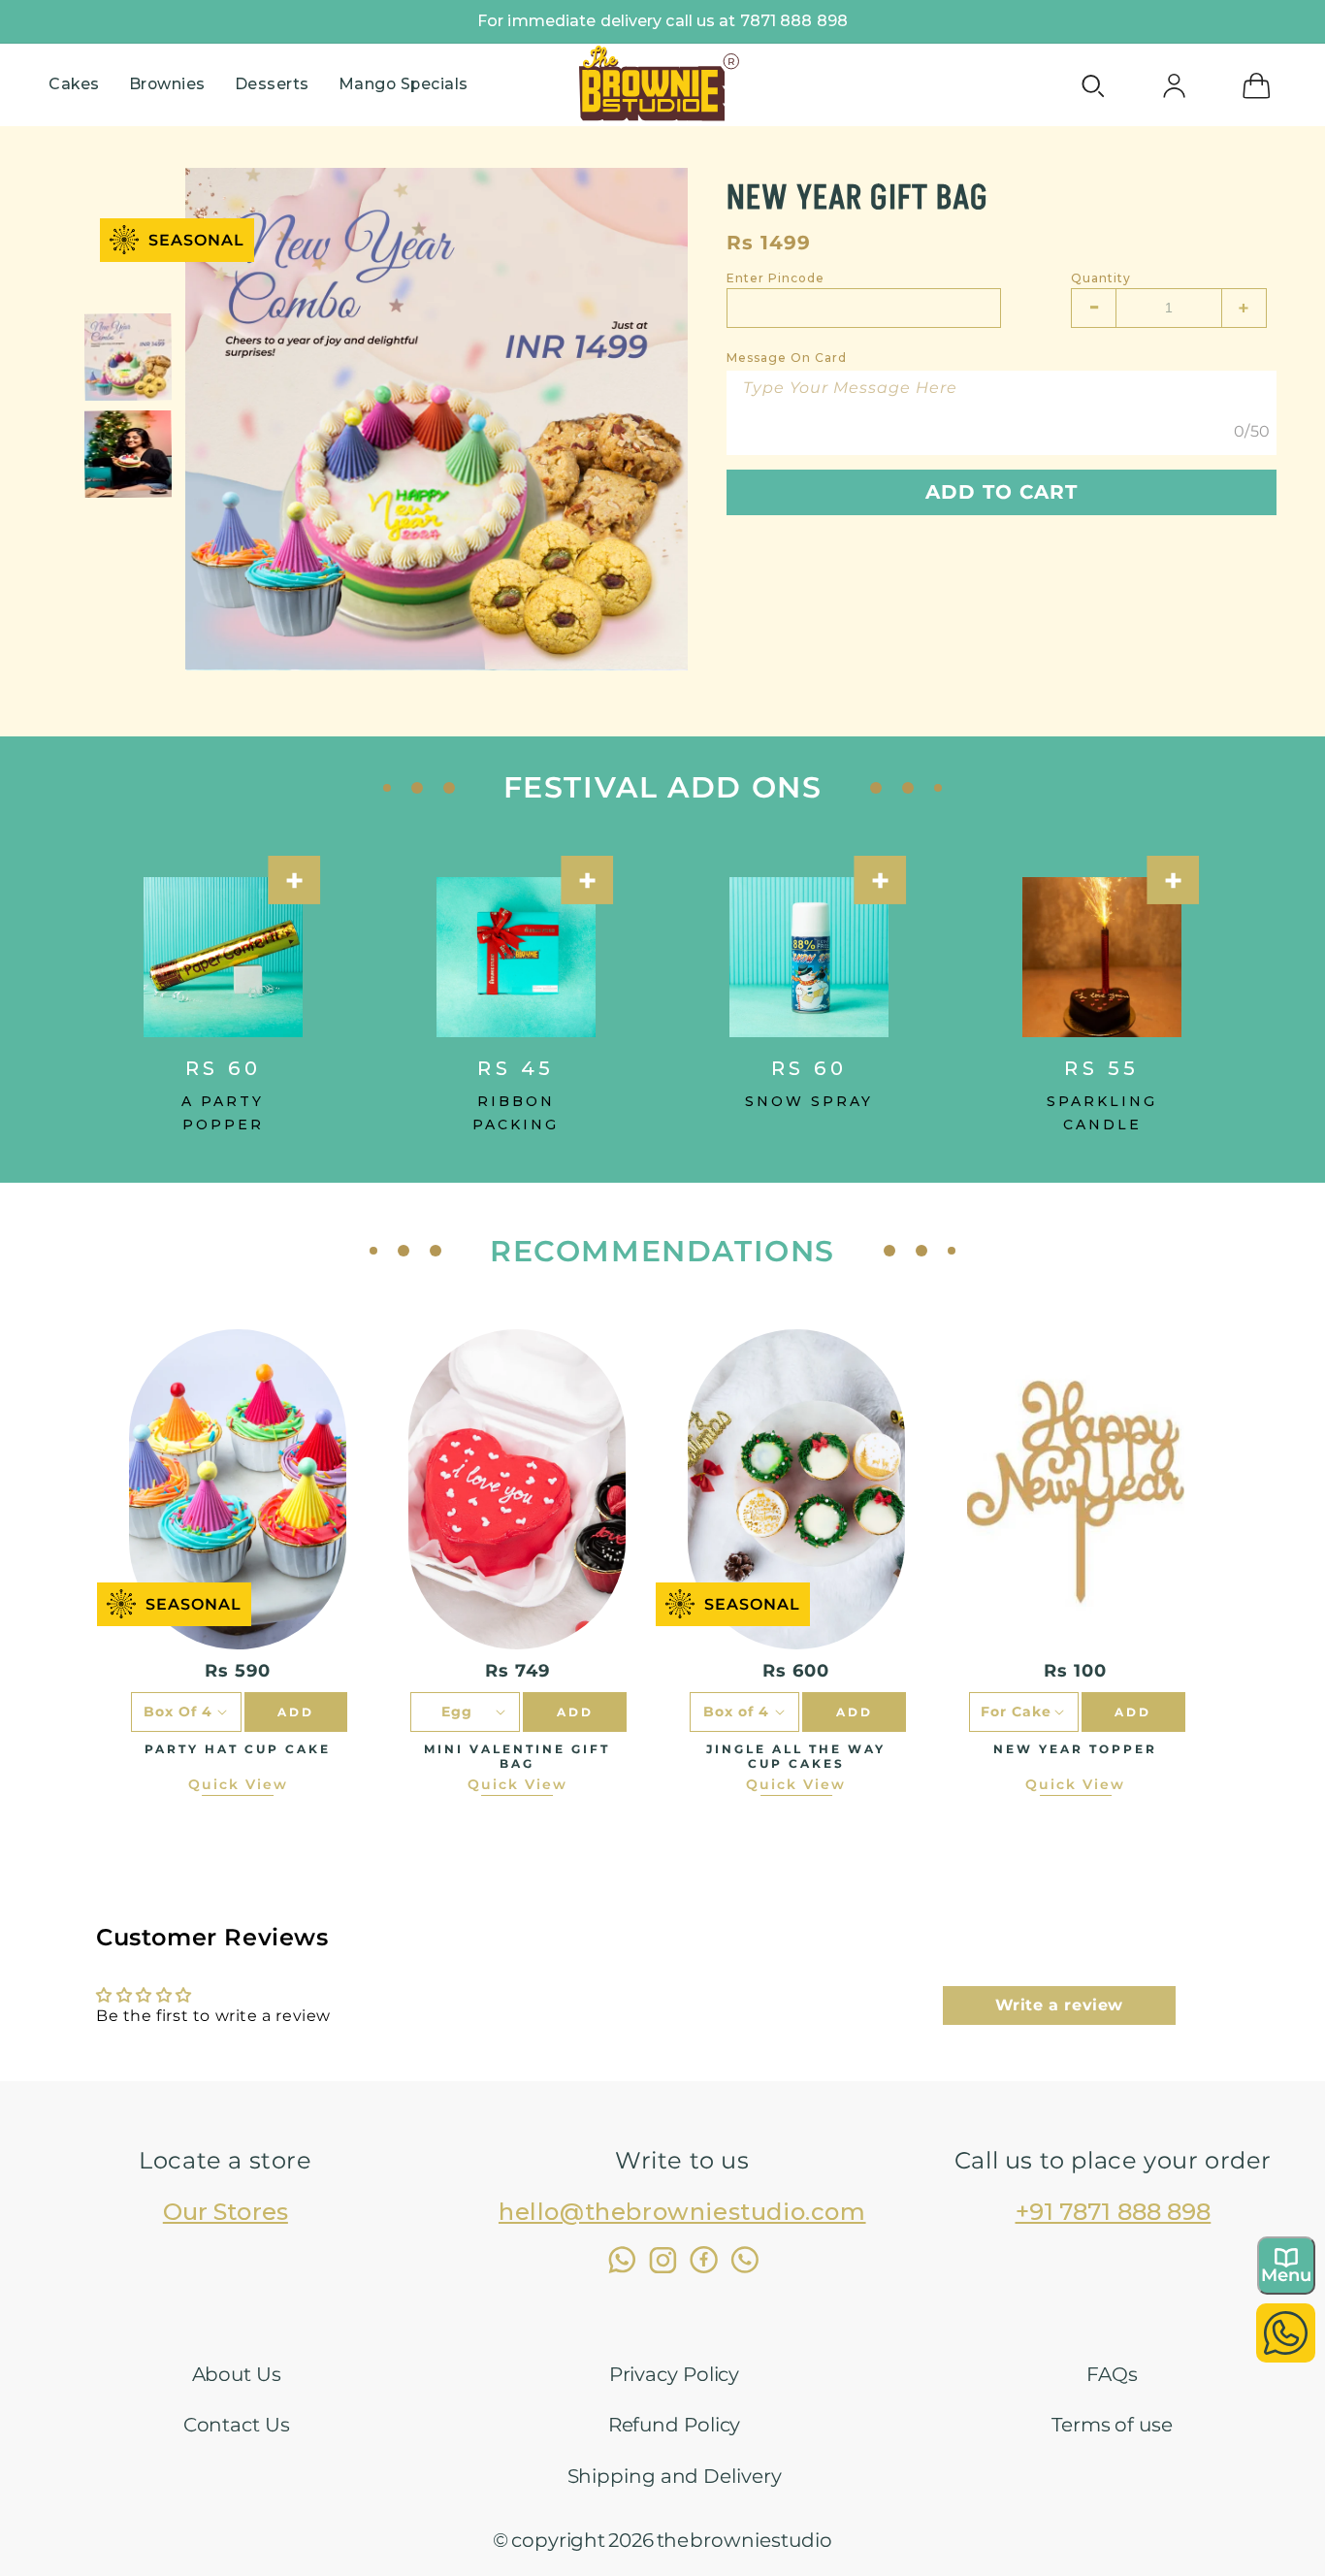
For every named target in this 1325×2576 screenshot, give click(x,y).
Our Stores (226, 2212)
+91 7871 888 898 (1114, 2212)
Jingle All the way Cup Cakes (796, 1756)
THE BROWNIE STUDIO (744, 2540)
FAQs (1112, 2374)
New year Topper (1075, 1749)
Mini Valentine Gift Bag (517, 1756)
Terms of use (1112, 2425)
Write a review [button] (1059, 2005)
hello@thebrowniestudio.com (682, 2212)
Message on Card (787, 358)
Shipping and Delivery (675, 2476)
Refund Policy (675, 2425)
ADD (296, 1712)
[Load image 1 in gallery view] (128, 357)
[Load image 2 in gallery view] (128, 454)
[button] (74, 85)
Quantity (1101, 278)
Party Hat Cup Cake (238, 1749)
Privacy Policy (675, 2374)
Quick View (238, 1784)
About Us (237, 2374)
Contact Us (237, 2425)
